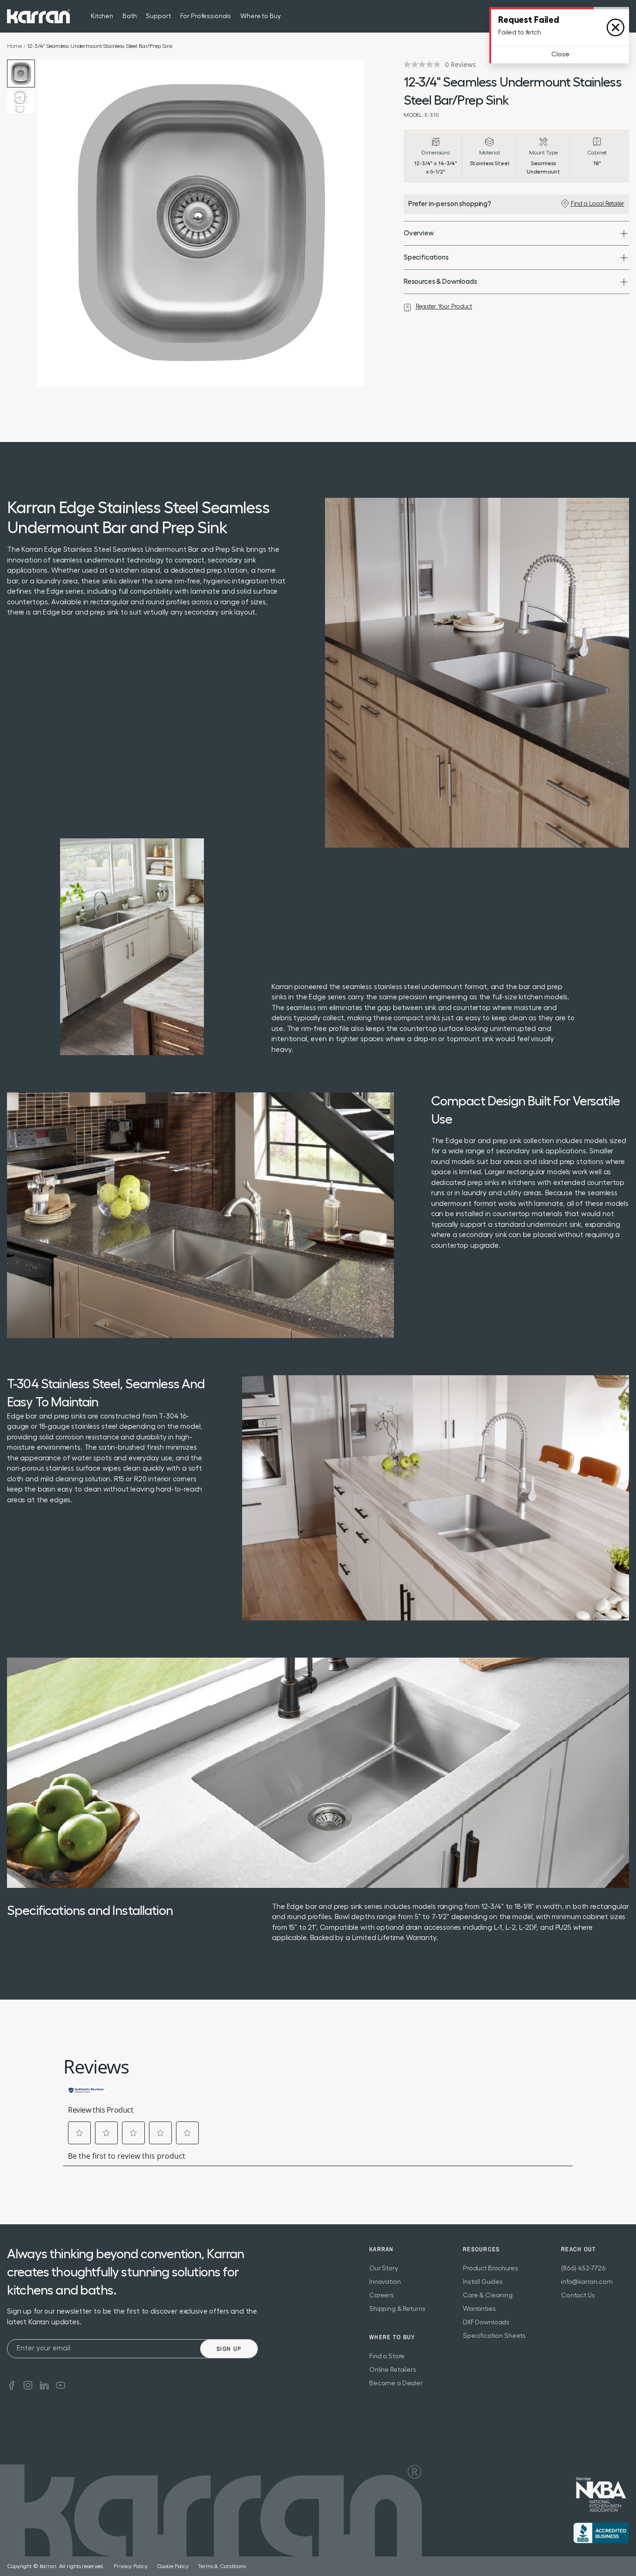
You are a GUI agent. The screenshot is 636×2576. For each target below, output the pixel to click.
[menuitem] (605, 16)
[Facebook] (12, 2385)
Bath (129, 16)
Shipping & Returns (397, 2309)
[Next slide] (355, 223)
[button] (80, 2133)
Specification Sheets (494, 2336)
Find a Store (387, 2356)
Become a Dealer (396, 2383)
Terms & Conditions (222, 2566)
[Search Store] (605, 16)
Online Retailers (393, 2370)
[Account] (623, 16)
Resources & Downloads (440, 282)
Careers (382, 2295)
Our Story (384, 2268)
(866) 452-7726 (583, 2268)
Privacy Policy (130, 2566)
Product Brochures (491, 2268)
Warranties (479, 2309)
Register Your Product (444, 306)
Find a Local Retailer (598, 204)
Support (158, 16)
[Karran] (38, 16)
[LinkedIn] (44, 2385)
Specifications (426, 258)
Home (14, 46)
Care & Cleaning (488, 2295)
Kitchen (102, 16)
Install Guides (483, 2282)
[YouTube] (61, 2385)
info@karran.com (587, 2282)
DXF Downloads (486, 2322)
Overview (419, 233)
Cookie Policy (173, 2566)
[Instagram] (28, 2385)
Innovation (385, 2282)
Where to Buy (260, 16)
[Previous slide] (47, 223)
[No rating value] (424, 64)
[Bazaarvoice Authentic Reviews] (87, 2089)
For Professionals (206, 16)
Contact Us (578, 2295)
